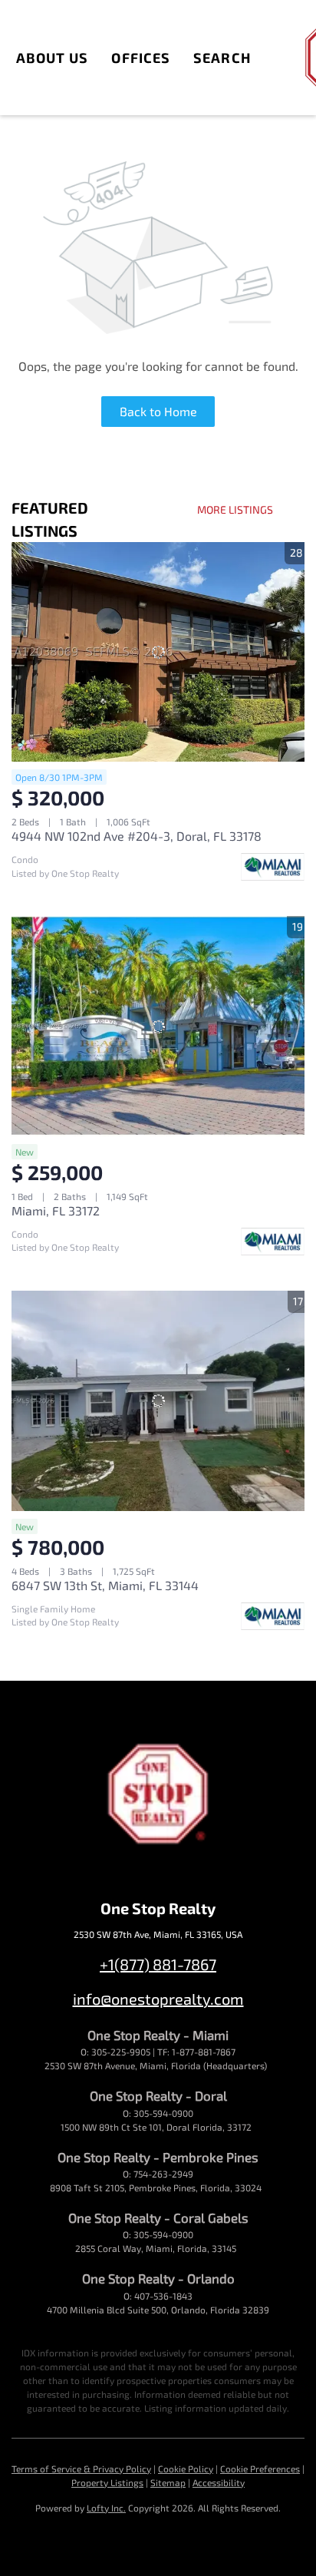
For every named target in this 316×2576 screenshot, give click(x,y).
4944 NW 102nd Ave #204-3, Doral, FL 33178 (137, 836)
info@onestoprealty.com (158, 1999)
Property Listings (107, 2482)
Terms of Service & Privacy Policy (81, 2469)
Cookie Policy (186, 2469)
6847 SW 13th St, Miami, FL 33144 (105, 1585)
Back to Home (158, 411)
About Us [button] (53, 58)
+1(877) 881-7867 (158, 1964)
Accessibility (219, 2482)
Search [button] (222, 58)
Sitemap (168, 2482)
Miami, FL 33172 (56, 1210)
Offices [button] (141, 58)
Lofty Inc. (106, 2508)
